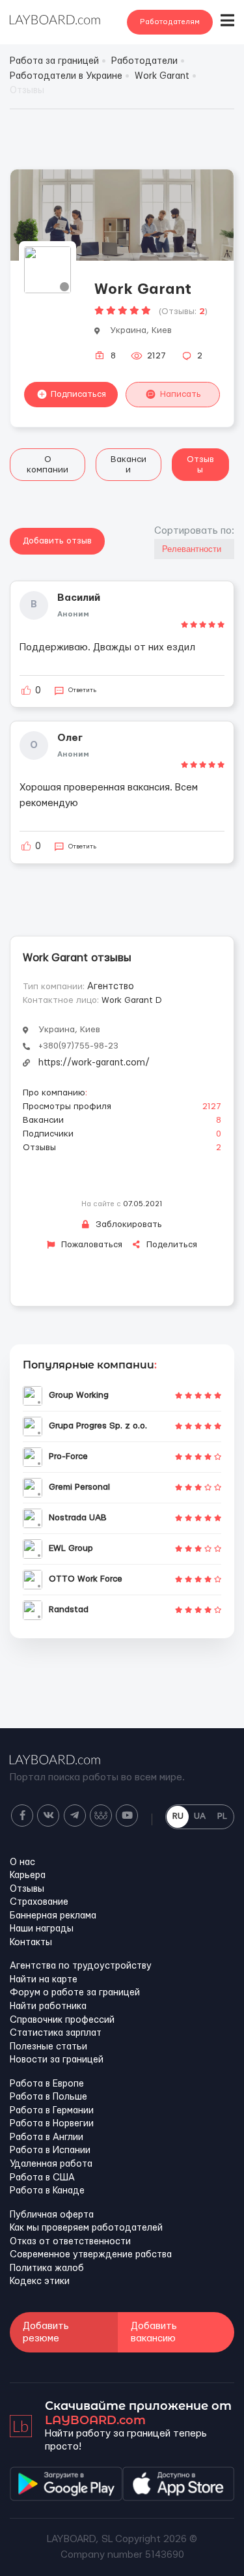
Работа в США (42, 2178)
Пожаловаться (90, 1245)
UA (200, 1816)
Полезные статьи (48, 2047)
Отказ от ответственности (70, 2242)
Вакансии (129, 465)
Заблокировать (128, 1224)
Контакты (31, 1943)
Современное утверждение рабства (91, 2255)
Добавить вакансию (154, 2332)
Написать (181, 394)
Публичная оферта (52, 2215)
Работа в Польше (48, 2097)
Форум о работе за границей (75, 1993)
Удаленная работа (51, 2164)
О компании (47, 465)
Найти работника (48, 2006)
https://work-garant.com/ (94, 1063)
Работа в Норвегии (52, 2124)
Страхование (39, 1902)
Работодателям (170, 22)
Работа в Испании (50, 2150)
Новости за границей (57, 2060)
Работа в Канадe (47, 2191)
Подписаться (78, 394)
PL (222, 1816)
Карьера (28, 1875)
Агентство (111, 987)
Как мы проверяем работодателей (86, 2228)
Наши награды (42, 1929)
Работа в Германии (52, 2111)
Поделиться (170, 1245)
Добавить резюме (46, 2332)
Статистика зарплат (56, 2033)
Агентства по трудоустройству (81, 1966)
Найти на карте (44, 1980)
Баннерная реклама (53, 1916)
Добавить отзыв (57, 541)
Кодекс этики (40, 2281)
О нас (22, 1862)
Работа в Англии (47, 2137)
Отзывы (200, 465)
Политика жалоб (47, 2268)
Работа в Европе (47, 2084)
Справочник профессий (62, 2020)
